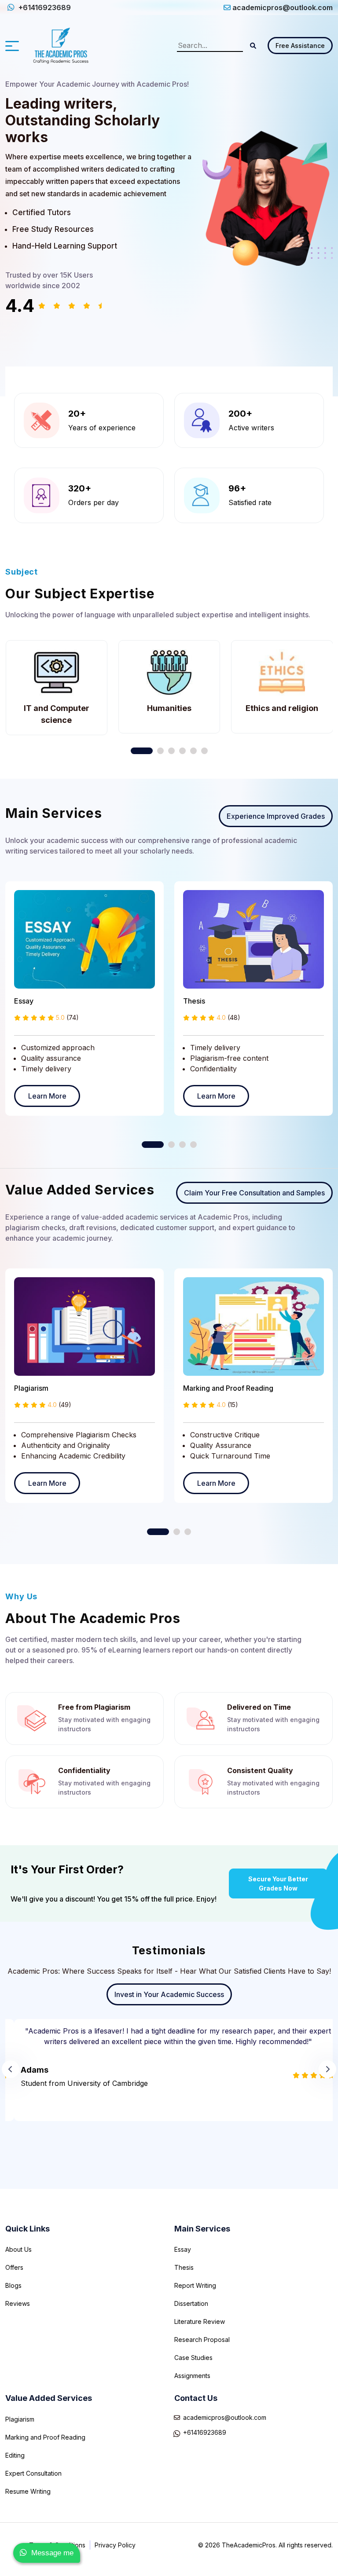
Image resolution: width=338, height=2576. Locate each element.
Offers (14, 2267)
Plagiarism (31, 1388)
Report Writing (195, 2285)
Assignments (192, 2376)
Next (327, 2069)
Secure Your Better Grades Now (278, 1883)
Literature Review (200, 2321)
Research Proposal (202, 2340)
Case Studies (193, 2358)
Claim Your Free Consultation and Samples (254, 1193)
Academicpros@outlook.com (225, 2417)
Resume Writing (28, 2491)
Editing (15, 2455)
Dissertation (191, 2303)
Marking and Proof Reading (228, 1388)
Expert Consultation (33, 2473)
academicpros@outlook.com (283, 7)
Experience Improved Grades (276, 816)
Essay (24, 1001)
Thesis (194, 1001)
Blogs (13, 2285)
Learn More (47, 1096)
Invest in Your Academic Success (169, 1994)
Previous (11, 2069)
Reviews (18, 2303)
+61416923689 (44, 7)
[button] (253, 46)
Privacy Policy (115, 2545)
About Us (18, 2249)
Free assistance (300, 46)
